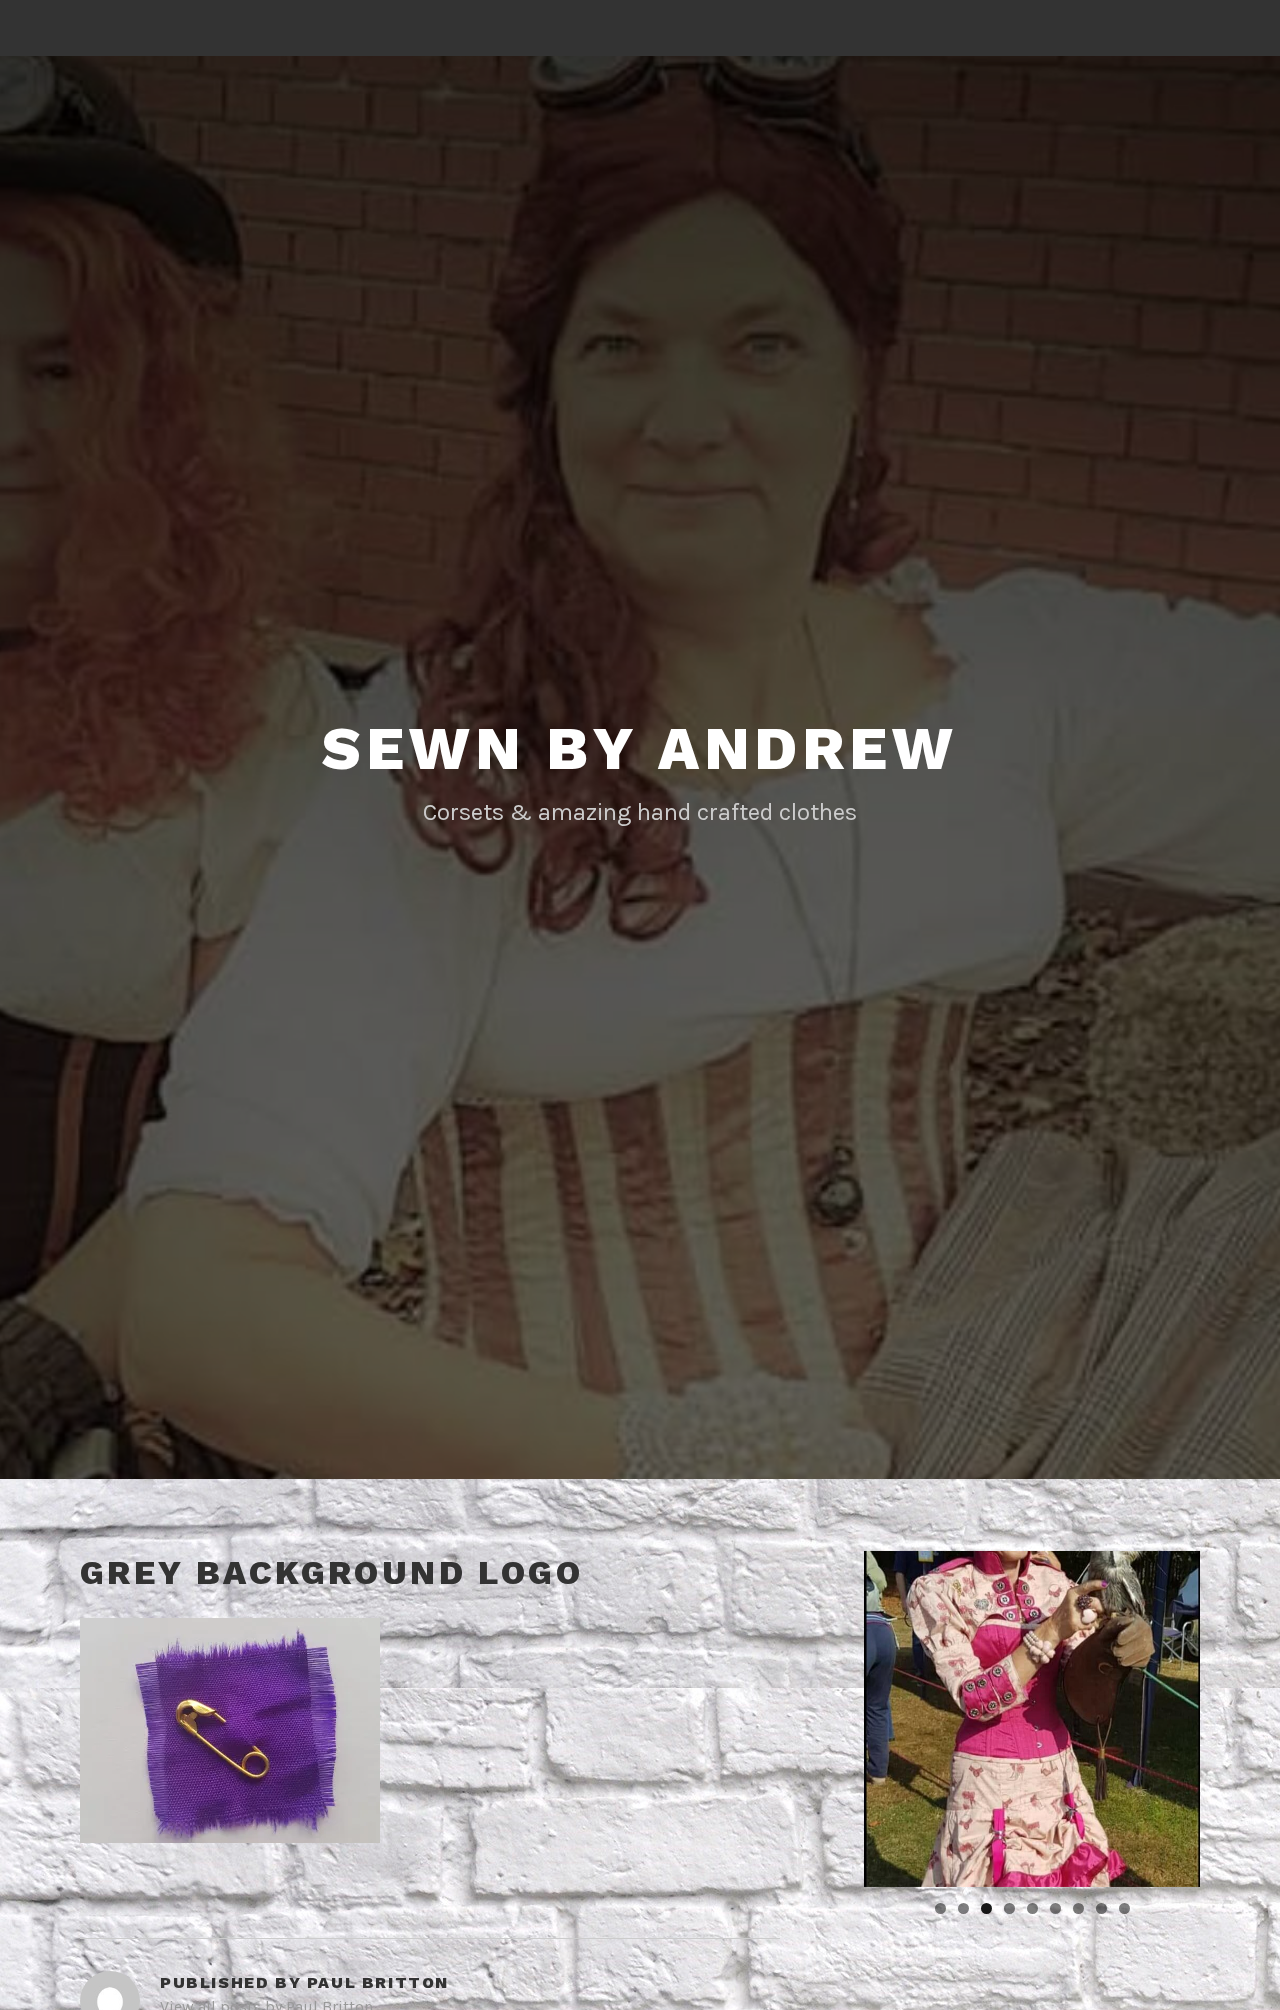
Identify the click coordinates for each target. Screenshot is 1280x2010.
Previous (829, 1714)
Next (1235, 1714)
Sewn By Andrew (639, 748)
